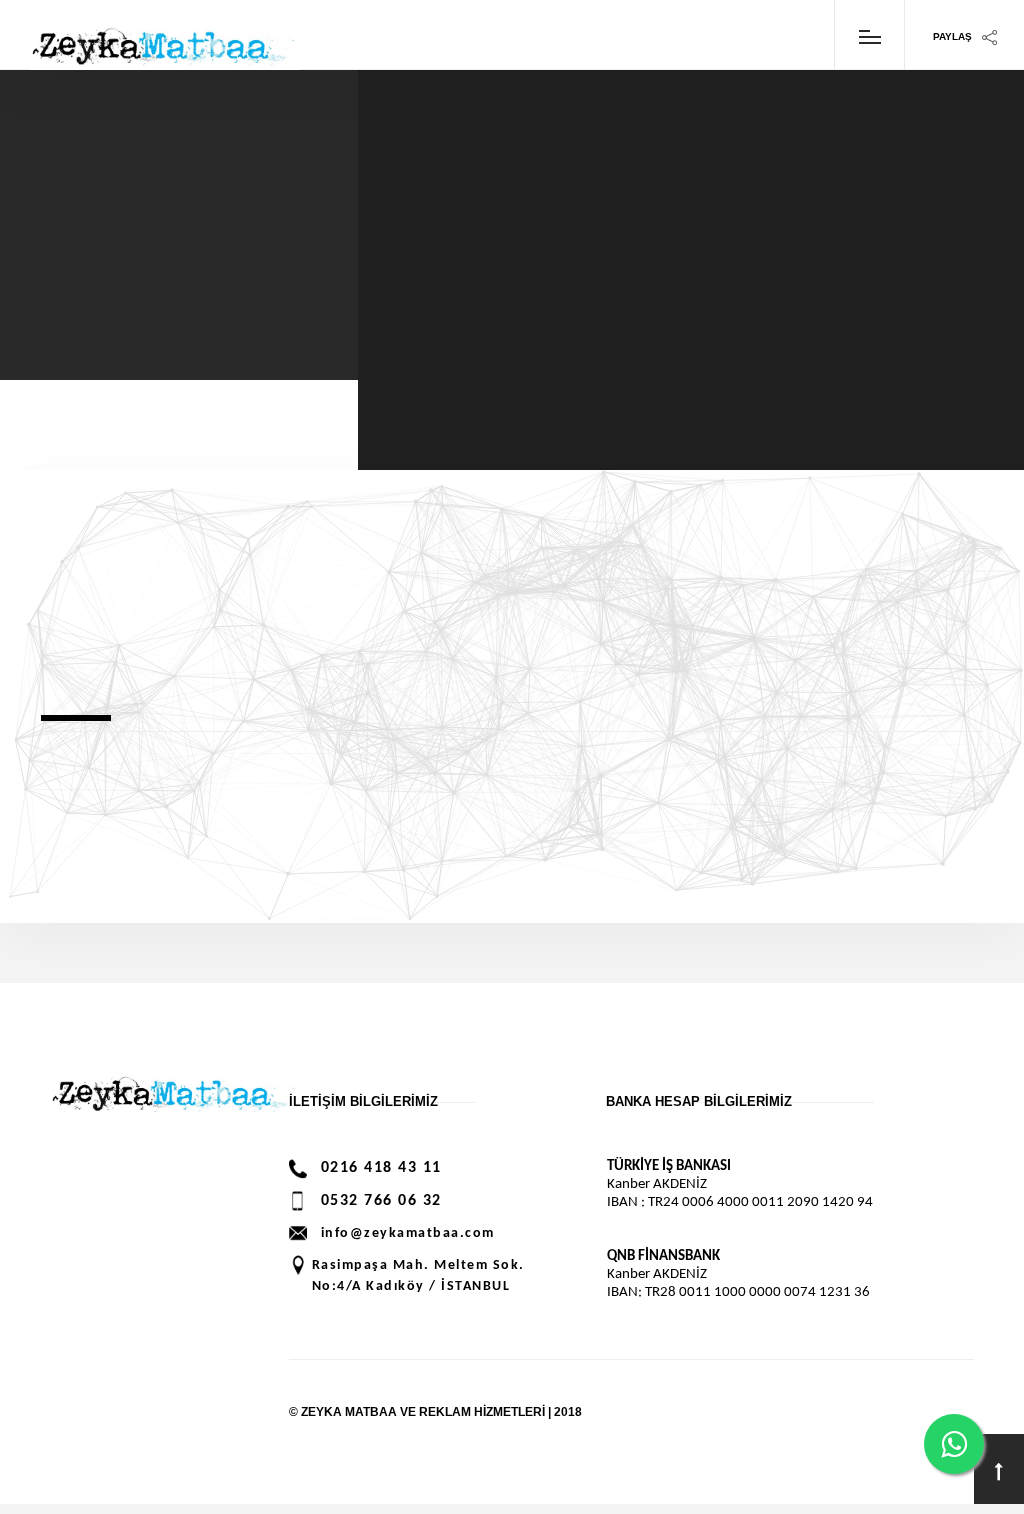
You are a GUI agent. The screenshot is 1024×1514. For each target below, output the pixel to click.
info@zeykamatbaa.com (408, 1233)
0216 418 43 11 (381, 1168)
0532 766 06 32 (381, 1201)
